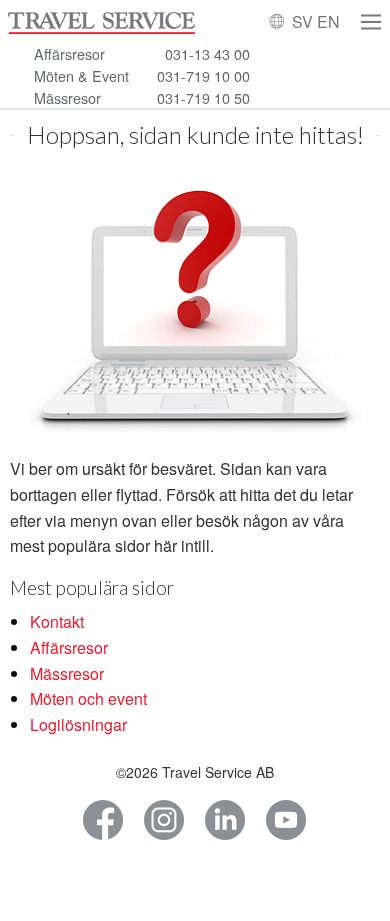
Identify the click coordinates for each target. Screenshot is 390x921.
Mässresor (67, 673)
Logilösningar (78, 724)
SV (302, 21)
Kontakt (57, 621)
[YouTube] (286, 820)
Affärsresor (69, 647)
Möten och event (88, 698)
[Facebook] (103, 820)
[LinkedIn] (225, 820)
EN (328, 21)
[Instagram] (164, 820)
